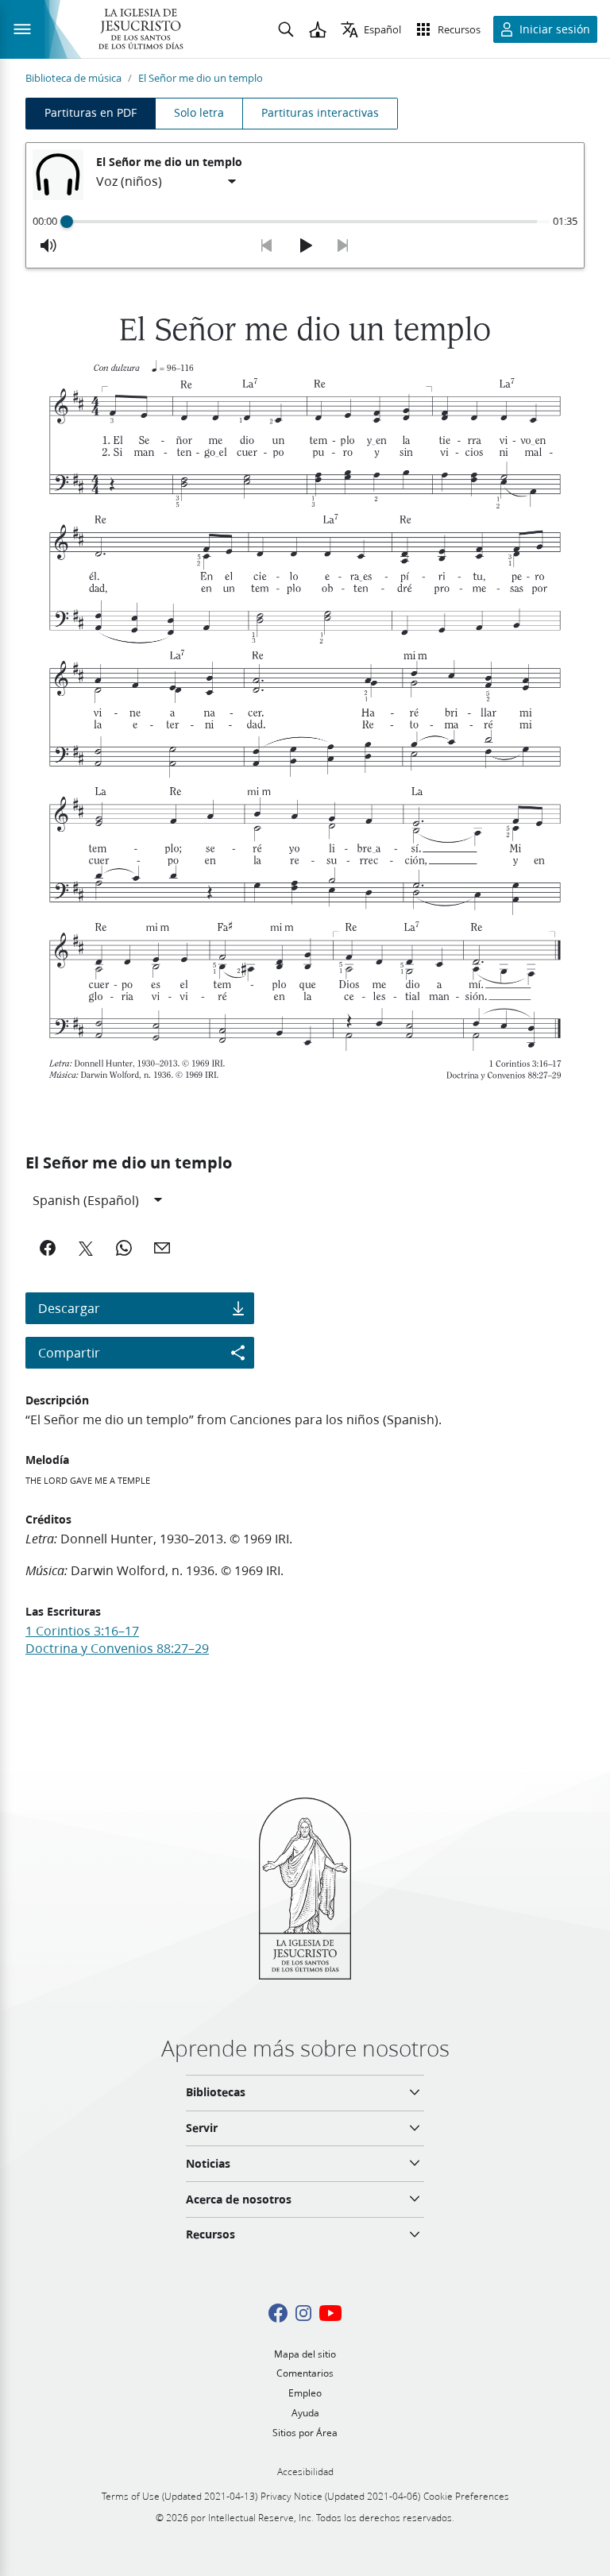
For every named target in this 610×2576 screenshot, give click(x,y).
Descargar (69, 1308)
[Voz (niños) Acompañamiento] (167, 182)
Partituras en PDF (91, 113)
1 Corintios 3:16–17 (82, 1630)
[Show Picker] (232, 182)
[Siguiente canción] (343, 245)
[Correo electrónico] (162, 1248)
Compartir (69, 1352)
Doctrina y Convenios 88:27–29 (117, 1648)
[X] (86, 1248)
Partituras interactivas (320, 113)
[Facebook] (48, 1248)
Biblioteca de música (73, 78)
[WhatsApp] (124, 1248)
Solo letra (199, 113)
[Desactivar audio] (48, 245)
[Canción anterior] (267, 245)
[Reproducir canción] (305, 245)
